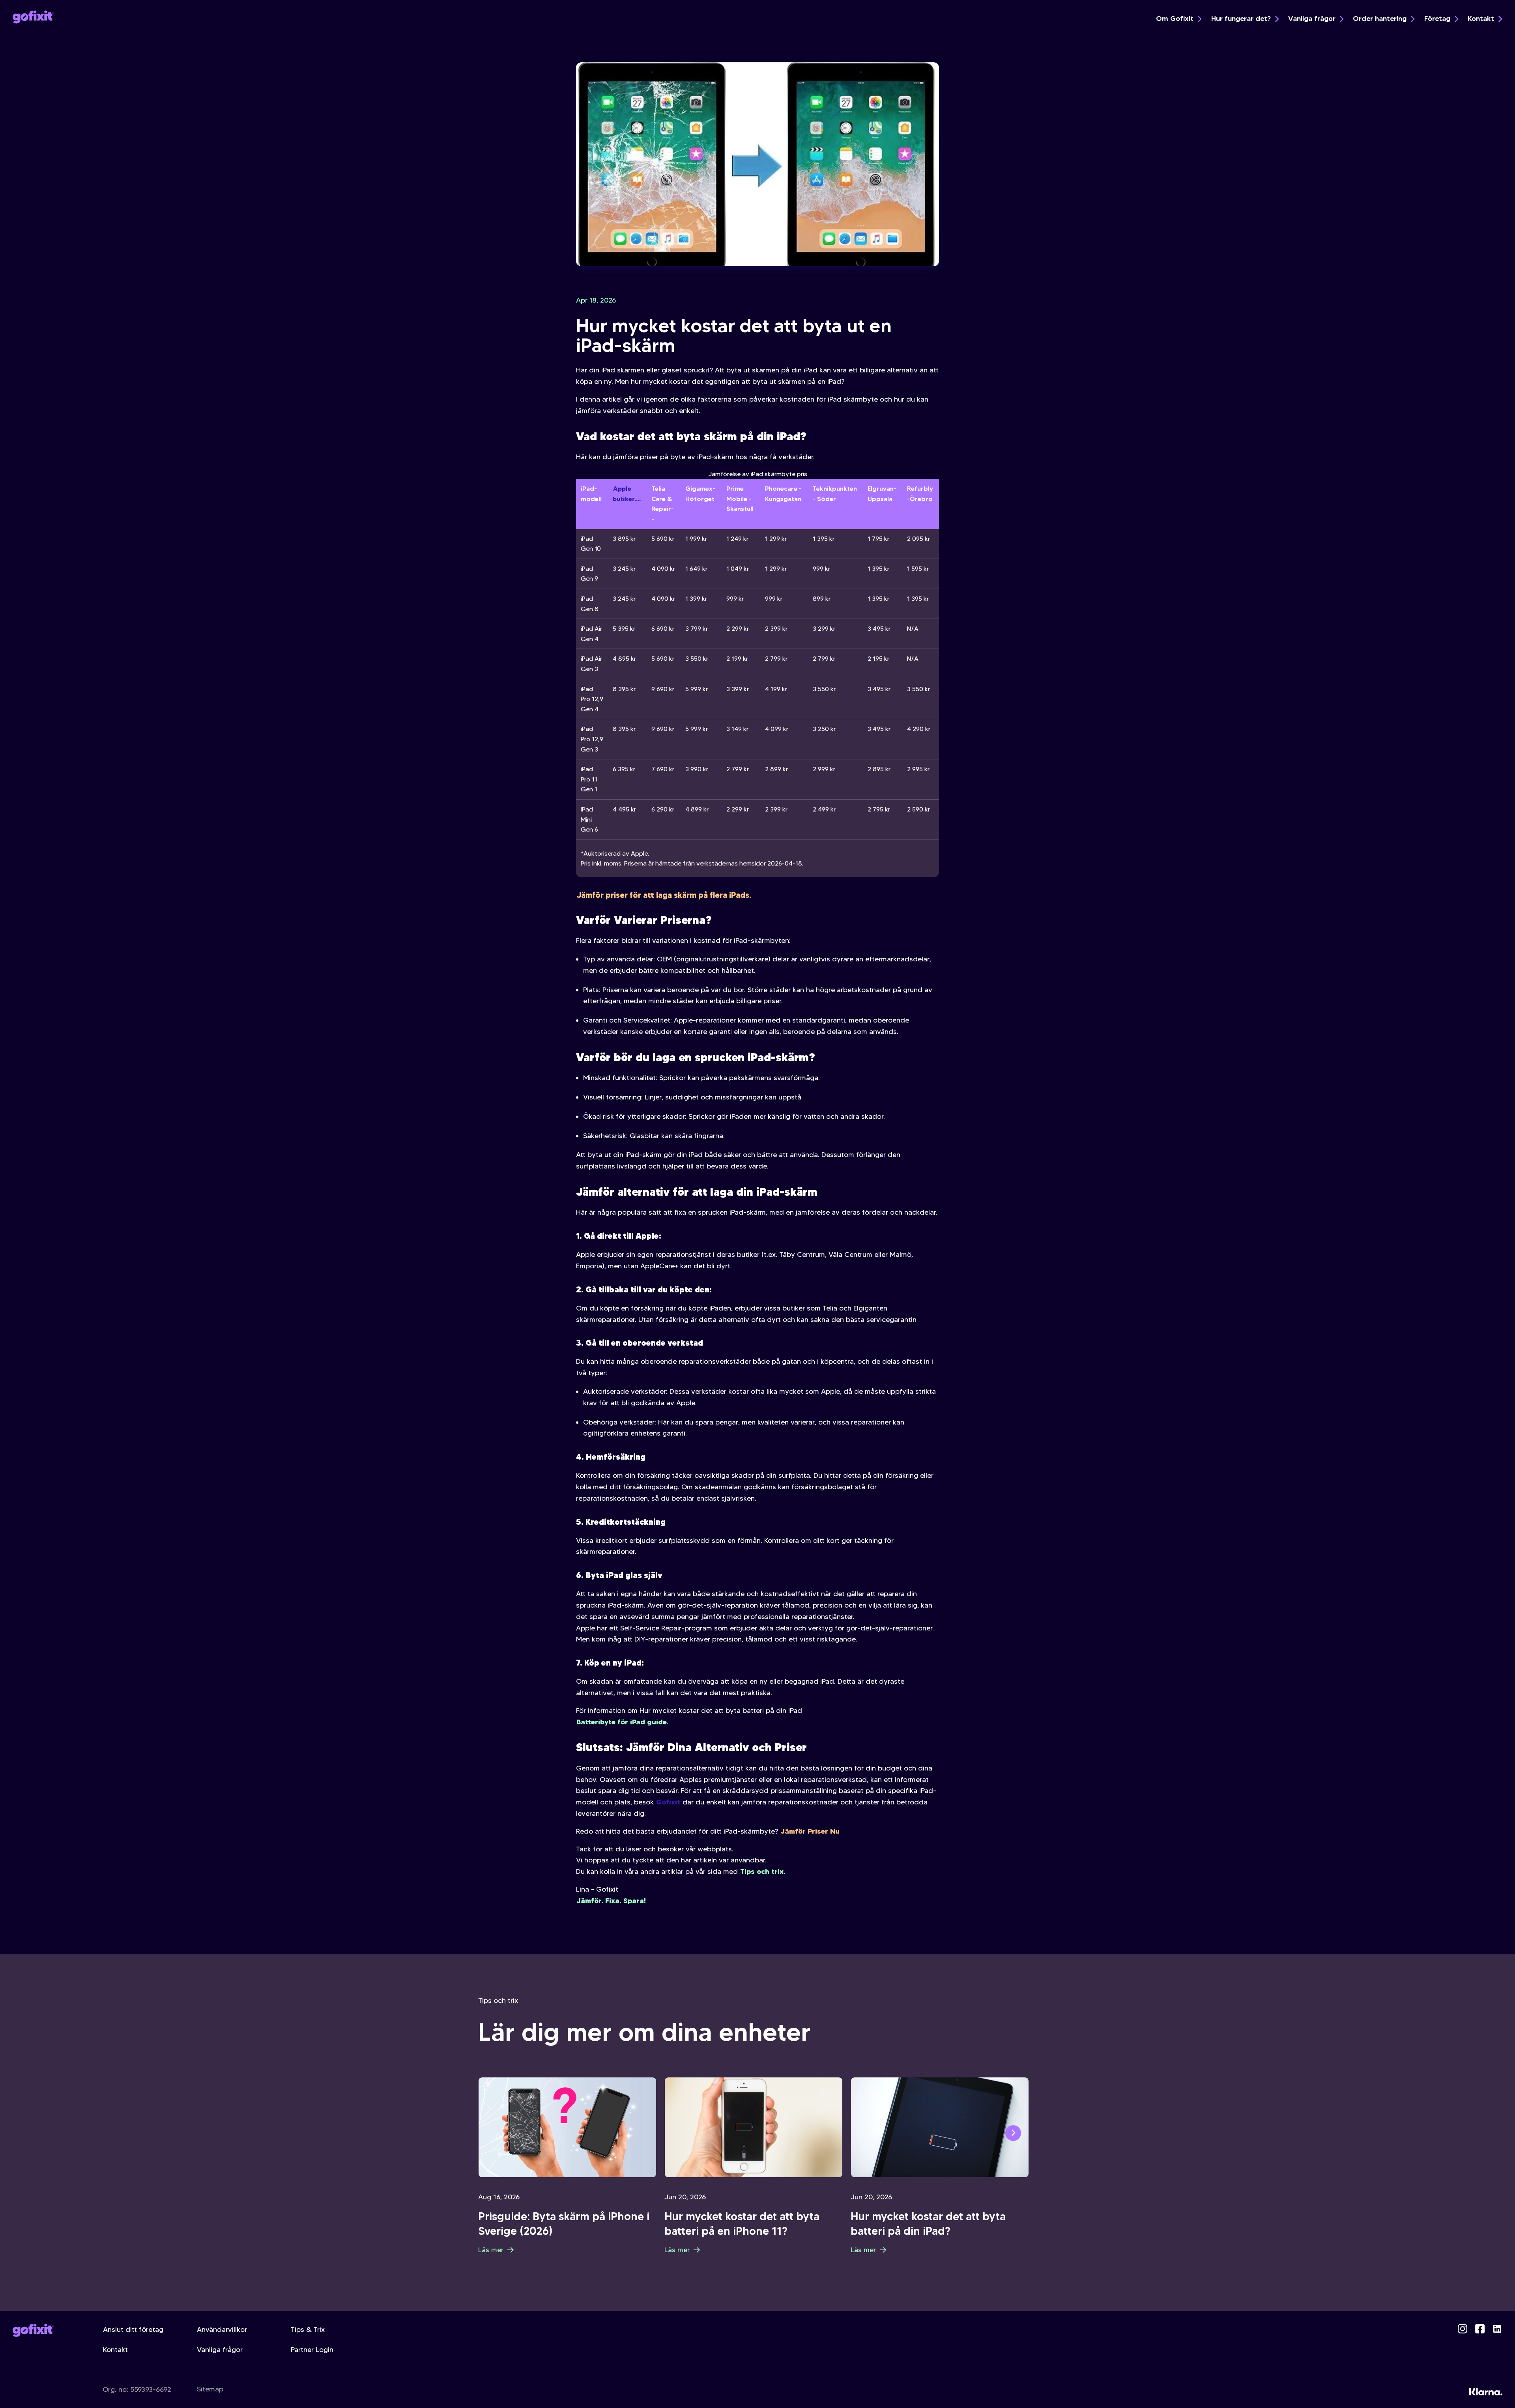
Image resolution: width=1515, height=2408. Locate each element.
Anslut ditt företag (133, 2329)
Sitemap (210, 2389)
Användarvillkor (222, 2329)
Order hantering (1380, 19)
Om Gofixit (1175, 19)
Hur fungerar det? (1241, 19)
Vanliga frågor (1312, 19)
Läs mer (491, 2250)
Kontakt (1481, 19)
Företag (1437, 19)
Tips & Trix (308, 2329)
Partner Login (312, 2350)
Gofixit (668, 1802)
